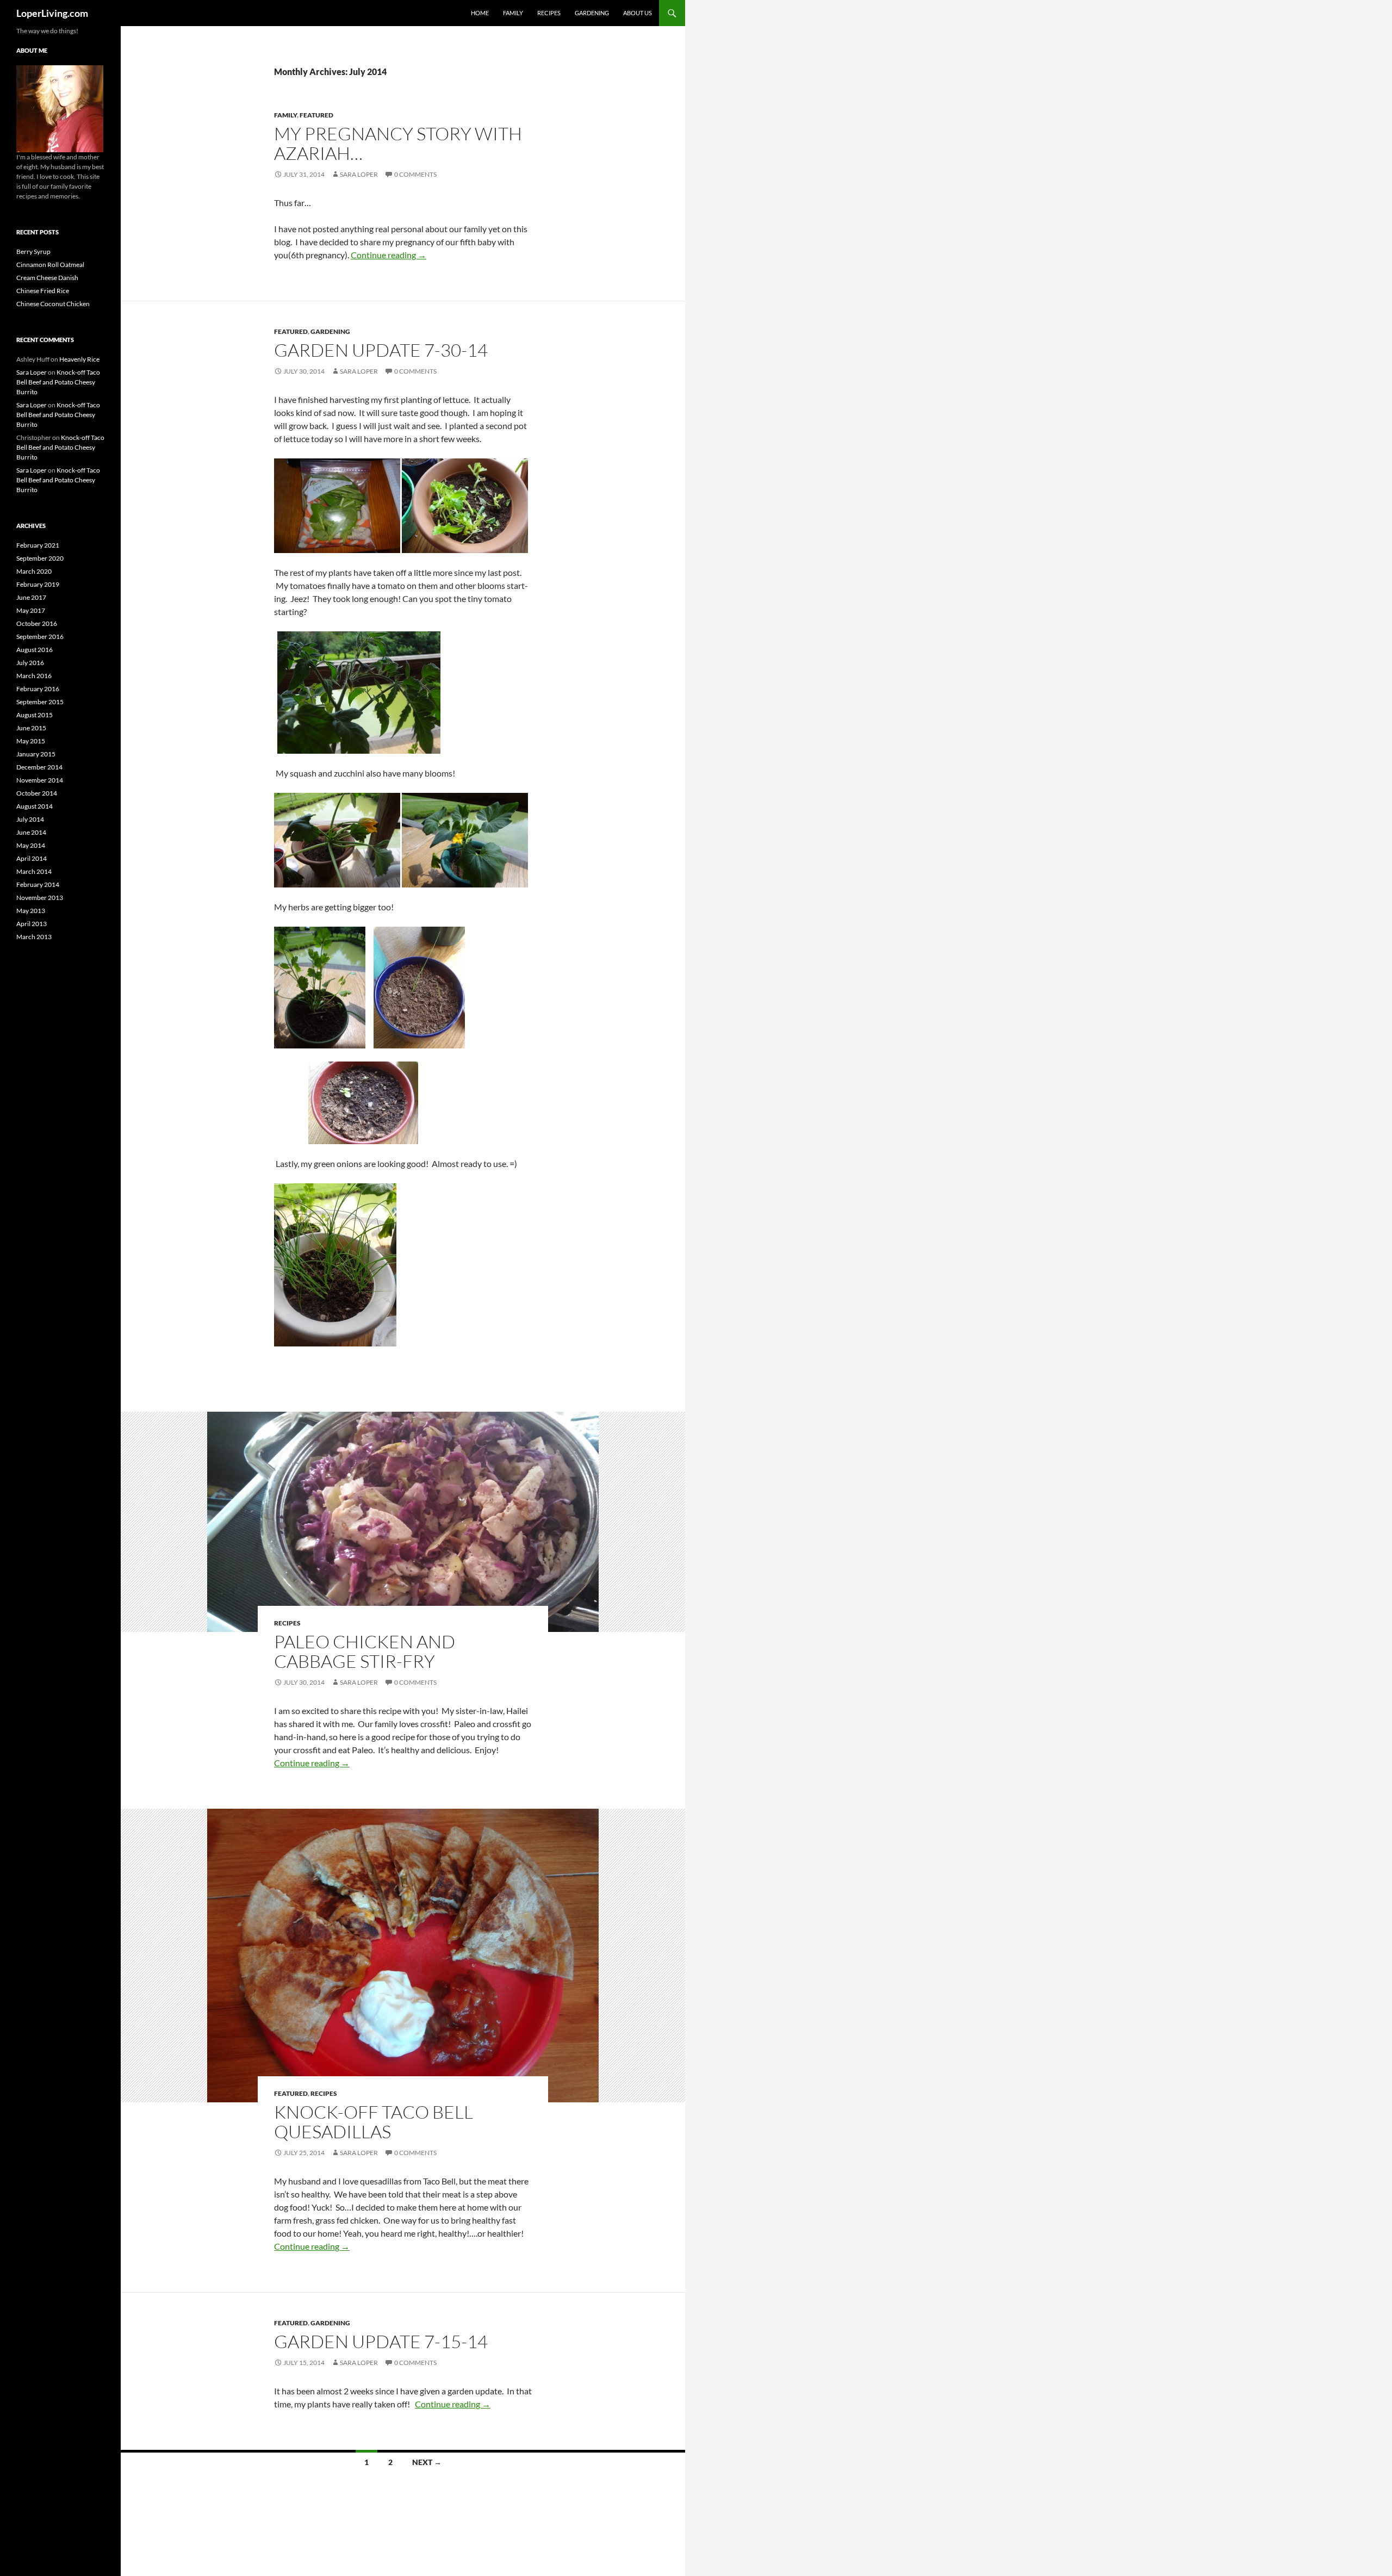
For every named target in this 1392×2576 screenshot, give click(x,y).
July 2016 (30, 663)
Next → (427, 2462)
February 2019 (38, 584)
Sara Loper (359, 174)
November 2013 (40, 898)
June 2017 (31, 597)
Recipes (549, 13)
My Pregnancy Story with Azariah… (398, 143)
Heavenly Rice (79, 359)
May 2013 (31, 911)
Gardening (592, 13)
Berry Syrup (33, 252)
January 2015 (36, 754)
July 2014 (30, 819)
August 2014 (35, 806)
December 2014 (39, 767)
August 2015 (35, 715)
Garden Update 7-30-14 (381, 350)
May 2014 (31, 845)
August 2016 (35, 650)
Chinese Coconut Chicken (53, 304)
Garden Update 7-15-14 (381, 2341)
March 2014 (34, 871)
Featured (316, 115)
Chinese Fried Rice (43, 291)
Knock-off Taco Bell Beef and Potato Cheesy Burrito (58, 382)
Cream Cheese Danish (47, 278)
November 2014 (40, 780)
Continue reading (389, 255)
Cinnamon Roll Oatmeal (50, 265)
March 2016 (34, 676)
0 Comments (415, 174)
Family (513, 13)
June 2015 (31, 728)
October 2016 (37, 623)
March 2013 (34, 937)
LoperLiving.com (52, 13)
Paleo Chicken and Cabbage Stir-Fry (365, 1651)
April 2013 (32, 924)
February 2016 (38, 689)
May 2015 (31, 741)
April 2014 (32, 858)
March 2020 (34, 571)
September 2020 (40, 558)
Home (480, 13)
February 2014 (38, 884)
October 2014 (37, 793)
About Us (638, 13)
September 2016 (40, 637)
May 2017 (31, 610)
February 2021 (38, 545)
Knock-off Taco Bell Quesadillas (374, 2122)
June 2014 (31, 832)
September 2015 (40, 702)
